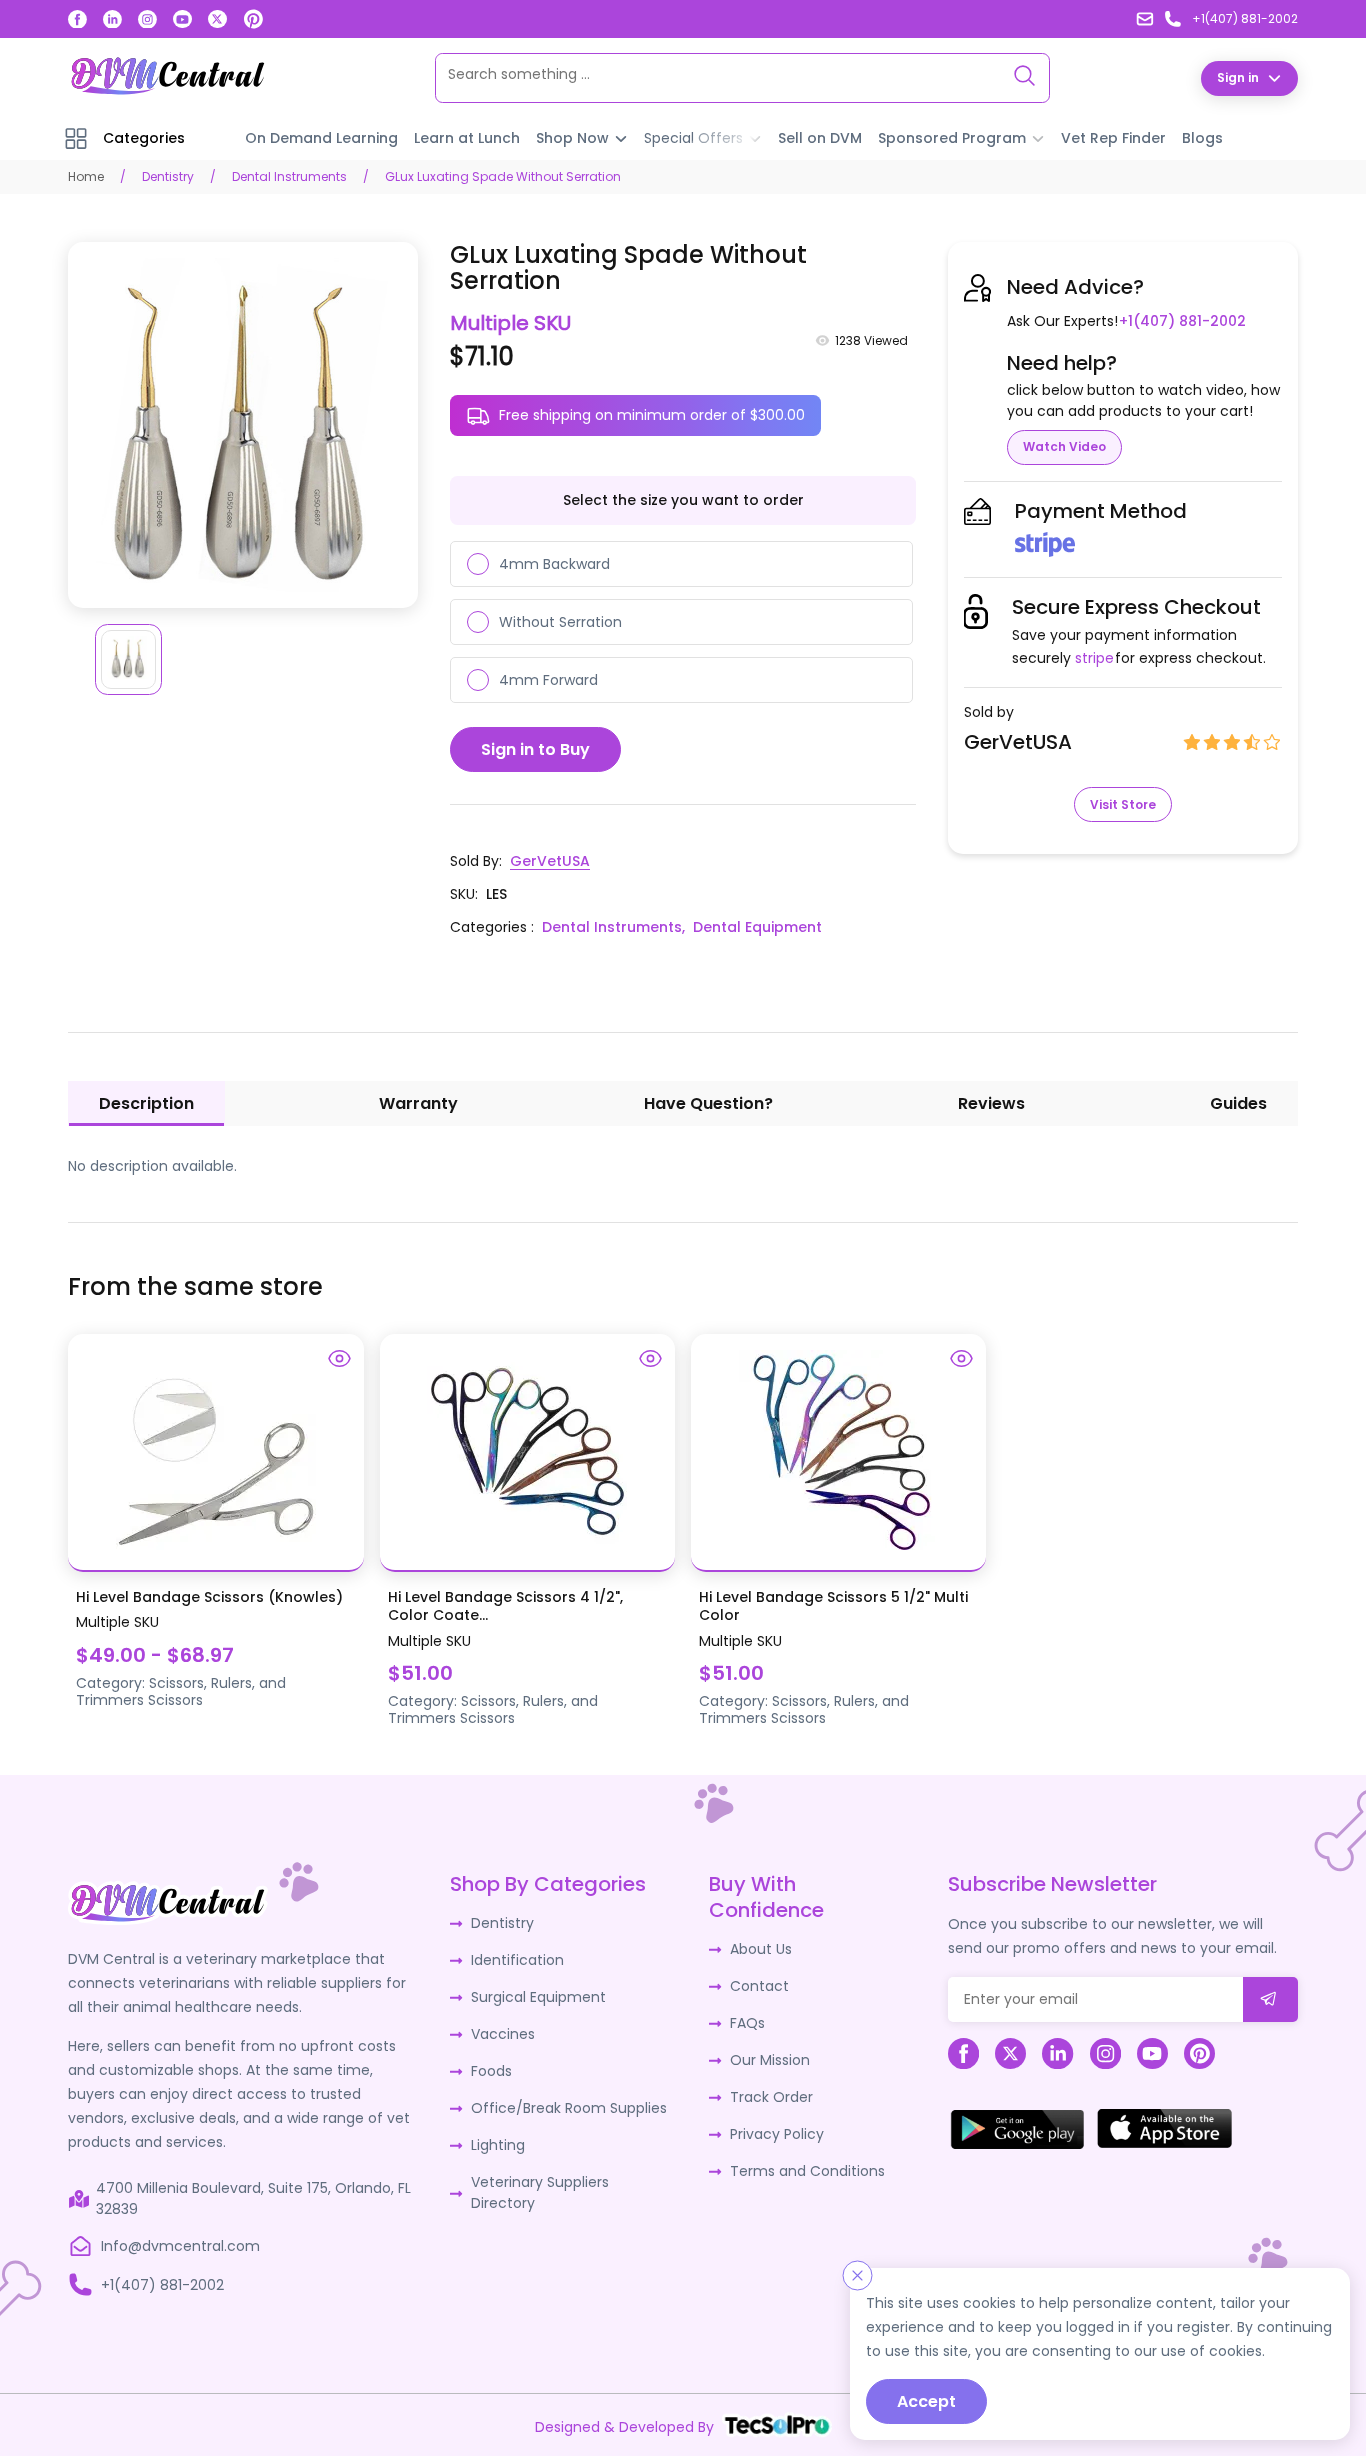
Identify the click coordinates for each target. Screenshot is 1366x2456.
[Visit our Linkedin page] (112, 19)
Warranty (418, 1103)
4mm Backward (554, 564)
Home (86, 176)
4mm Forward (548, 680)
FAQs (747, 2023)
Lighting (498, 2145)
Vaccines (503, 2034)
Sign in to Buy (535, 749)
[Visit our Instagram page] (147, 19)
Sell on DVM (820, 138)
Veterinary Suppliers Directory (540, 2192)
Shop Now (572, 138)
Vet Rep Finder (1113, 138)
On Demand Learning (321, 138)
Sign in (1238, 77)
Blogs (1202, 138)
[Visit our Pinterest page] (254, 19)
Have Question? (708, 1103)
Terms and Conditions (807, 2171)
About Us (761, 1949)
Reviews (991, 1103)
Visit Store (1123, 804)
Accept (926, 2401)
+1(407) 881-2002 (1182, 321)
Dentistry (168, 176)
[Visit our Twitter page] (217, 19)
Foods (491, 2071)
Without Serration (560, 622)
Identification (517, 1960)
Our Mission (770, 2060)
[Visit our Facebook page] (77, 19)
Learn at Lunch (467, 138)
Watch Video (1064, 446)
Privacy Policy (777, 2134)
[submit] (1270, 1999)
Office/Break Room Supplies (569, 2108)
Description (146, 1103)
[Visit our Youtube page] (182, 19)
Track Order (771, 2097)
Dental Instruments (289, 176)
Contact (759, 1986)
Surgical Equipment (538, 1997)
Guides (1238, 1103)
